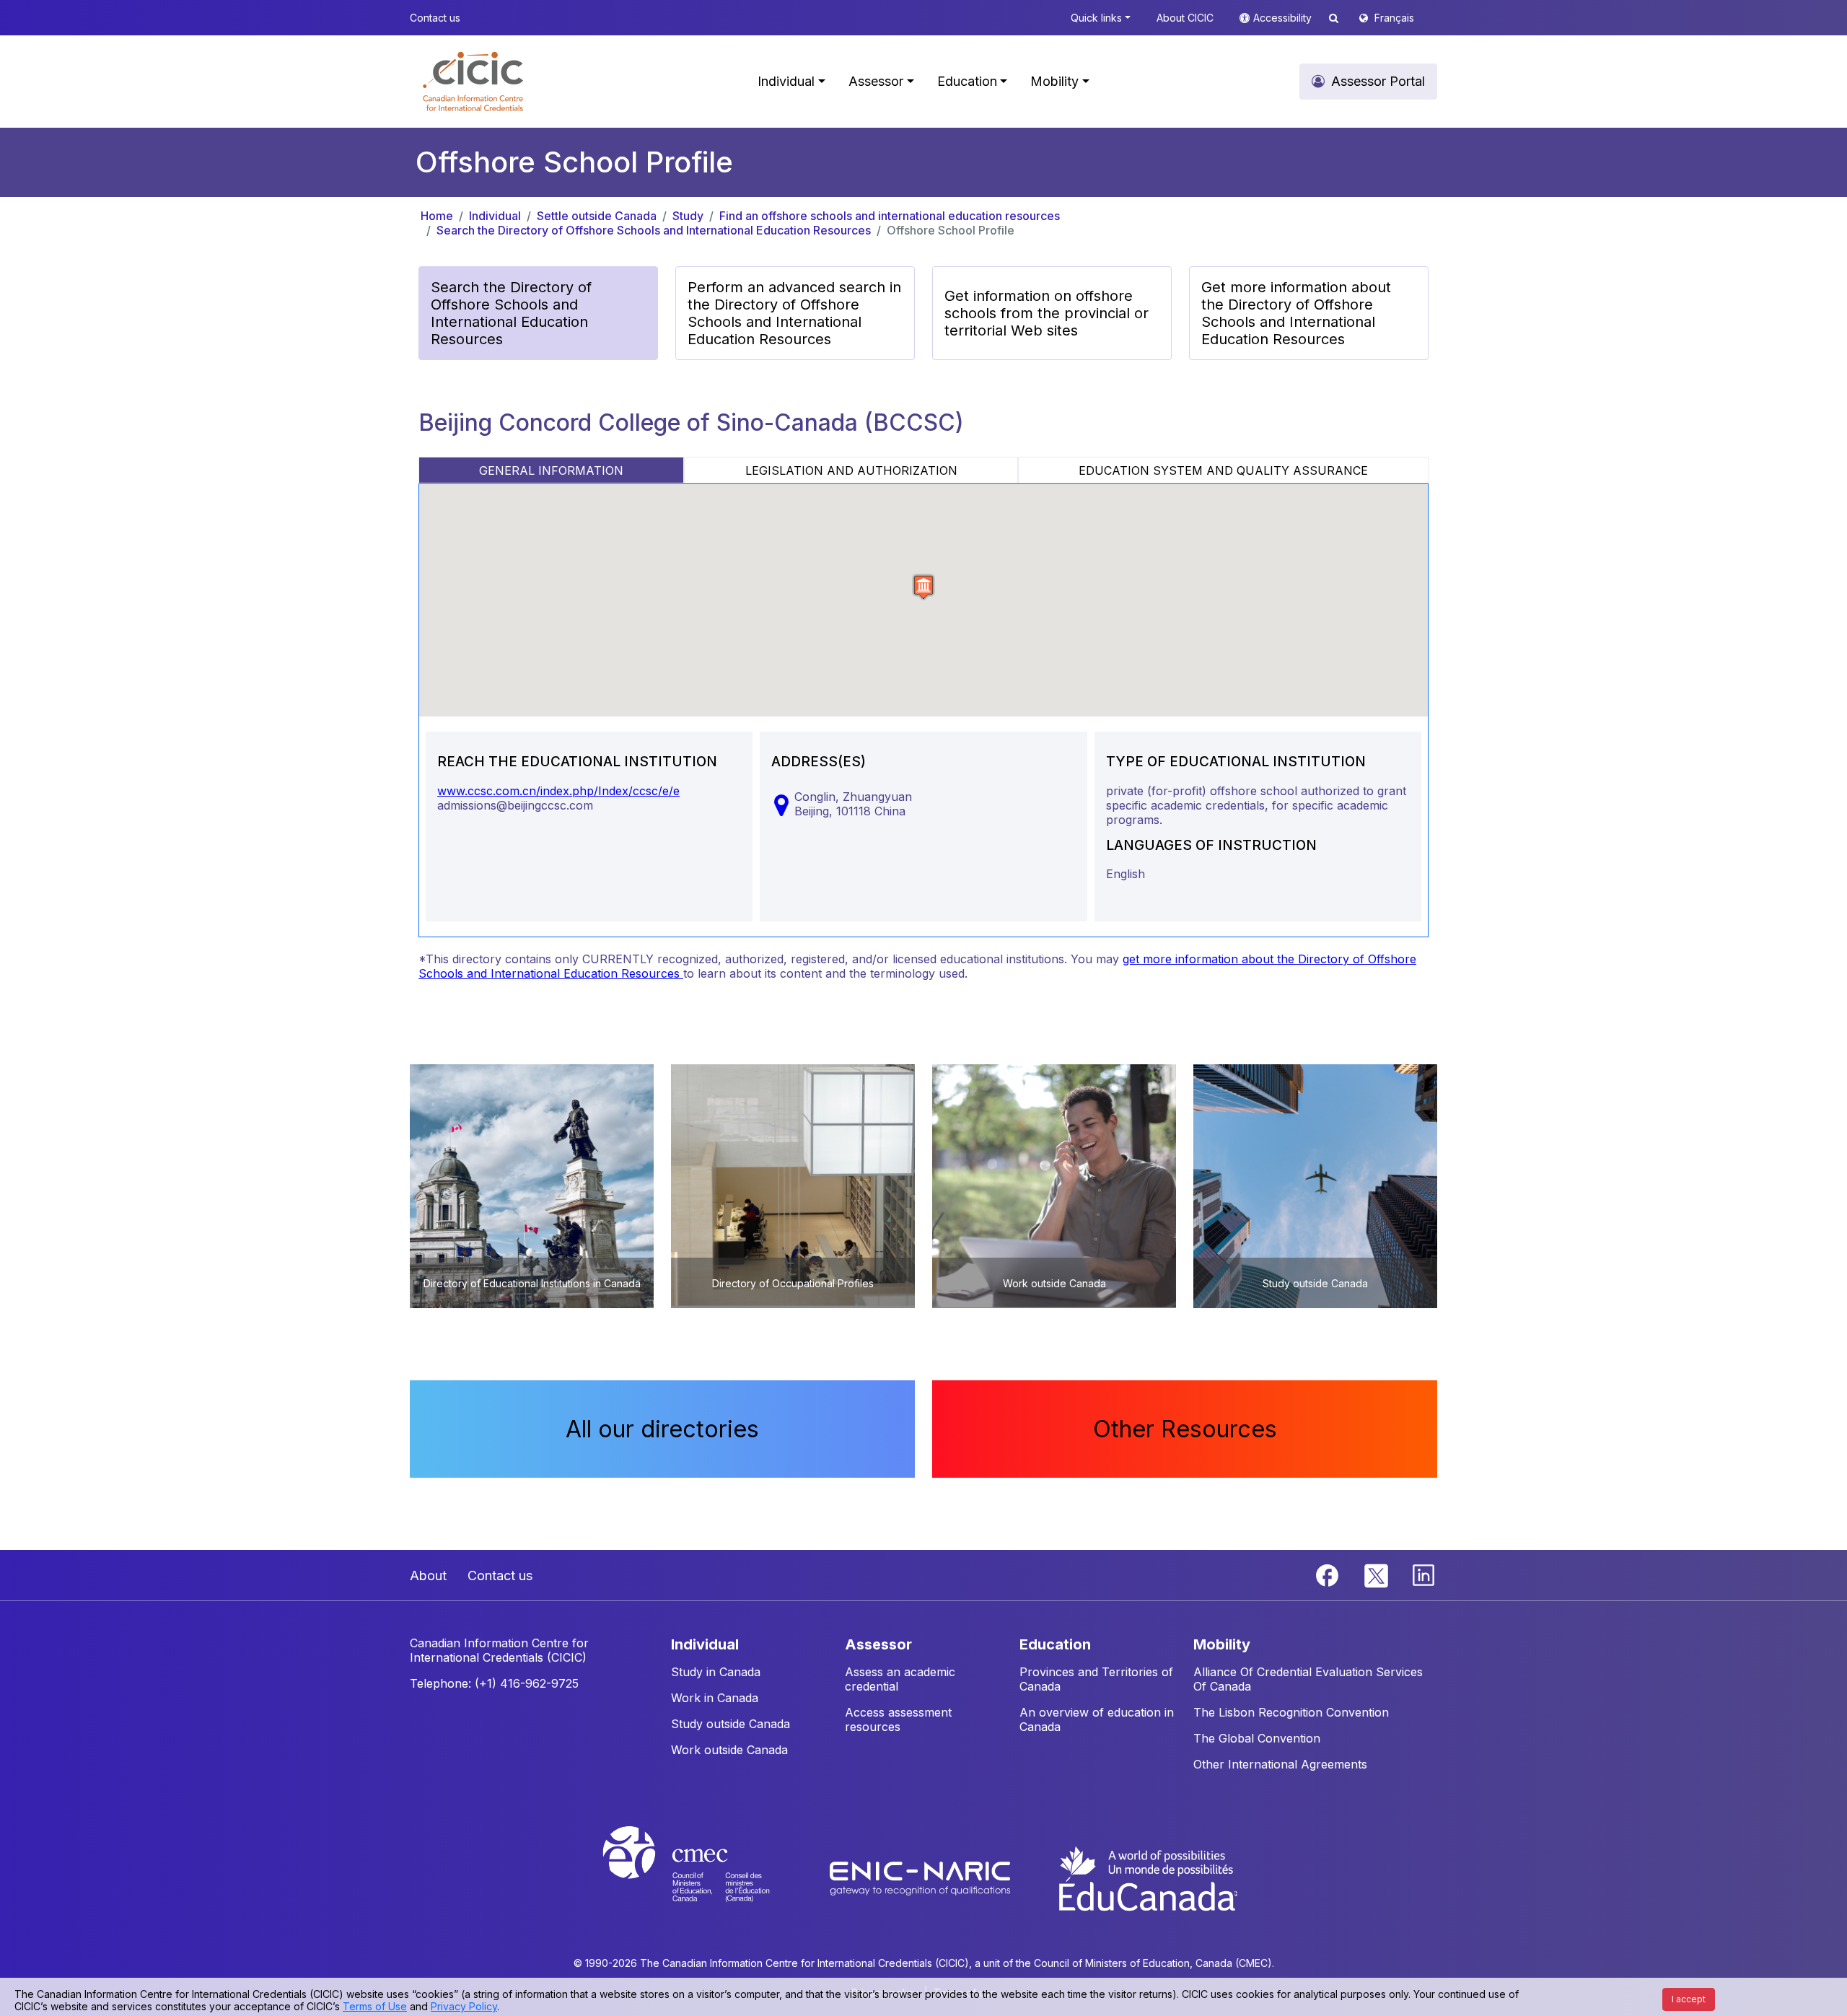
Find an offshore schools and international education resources (890, 216)
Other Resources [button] (1185, 1429)
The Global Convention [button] (1257, 1738)
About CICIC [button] (1185, 18)
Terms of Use (375, 2006)
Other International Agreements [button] (1280, 1764)
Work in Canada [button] (715, 1698)
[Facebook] (1329, 1574)
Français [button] (1394, 18)
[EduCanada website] (1147, 1877)
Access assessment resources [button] (898, 1719)
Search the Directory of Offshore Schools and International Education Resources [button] (511, 313)
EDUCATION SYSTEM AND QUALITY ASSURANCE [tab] (1223, 470)
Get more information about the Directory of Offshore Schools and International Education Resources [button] (1296, 313)
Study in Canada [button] (716, 1672)
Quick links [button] (1096, 18)
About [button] (428, 1575)
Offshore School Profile (951, 230)
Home (437, 216)
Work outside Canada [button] (729, 1750)
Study (688, 216)
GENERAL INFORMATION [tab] (551, 470)
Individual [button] (786, 81)
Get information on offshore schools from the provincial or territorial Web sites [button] (1047, 313)
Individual (495, 216)
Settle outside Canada (597, 216)
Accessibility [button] (1284, 18)
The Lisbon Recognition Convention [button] (1291, 1712)
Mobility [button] (1054, 81)
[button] (473, 82)
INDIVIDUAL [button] (705, 1644)
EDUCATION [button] (1055, 1644)
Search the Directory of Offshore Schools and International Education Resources (654, 230)
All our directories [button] (662, 1429)
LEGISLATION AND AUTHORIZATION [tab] (851, 470)
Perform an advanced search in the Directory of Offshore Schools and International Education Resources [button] (794, 313)
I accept (1689, 1999)
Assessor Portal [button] (1378, 81)
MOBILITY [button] (1222, 1644)
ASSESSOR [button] (878, 1644)
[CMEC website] (705, 1877)
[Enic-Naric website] (922, 1877)
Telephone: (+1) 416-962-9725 (494, 1683)
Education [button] (967, 81)
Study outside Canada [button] (731, 1724)
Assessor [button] (876, 81)
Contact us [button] (435, 18)
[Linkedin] (1423, 1574)
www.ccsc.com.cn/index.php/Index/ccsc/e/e (558, 791)
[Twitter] (1377, 1574)
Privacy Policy (464, 2006)
